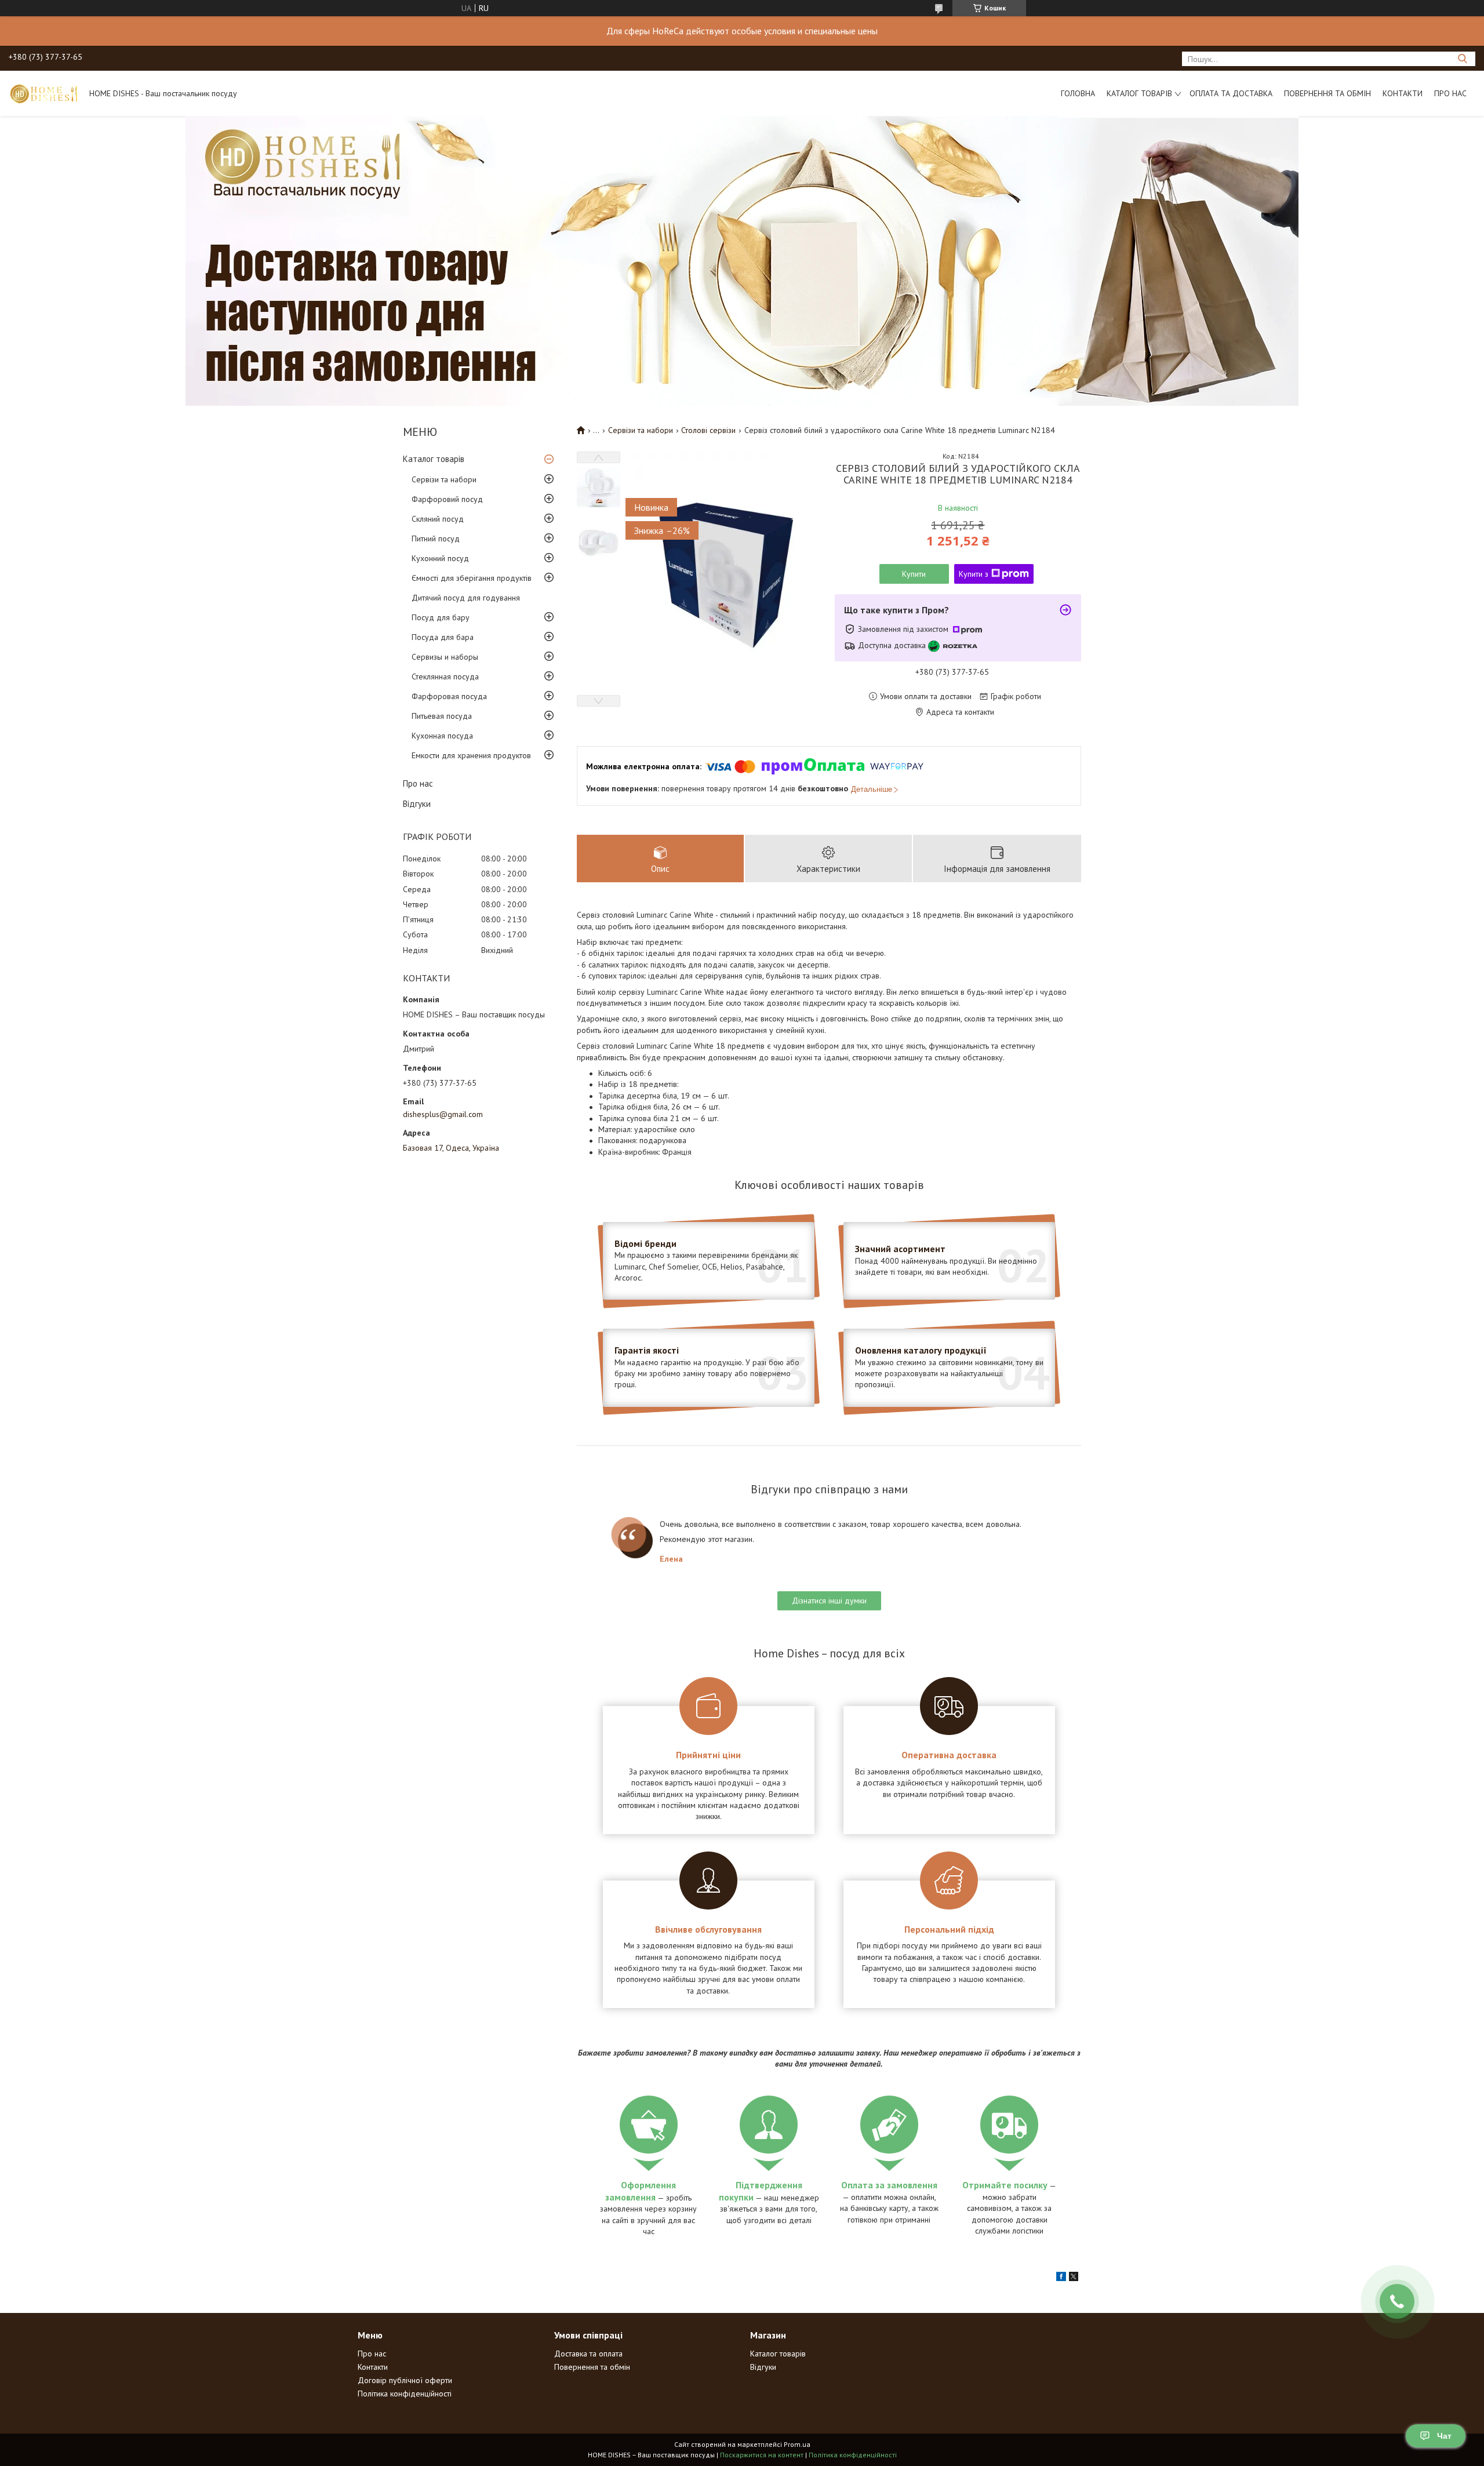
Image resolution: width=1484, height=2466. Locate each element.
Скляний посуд (438, 519)
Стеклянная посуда (445, 676)
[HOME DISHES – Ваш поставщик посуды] (43, 93)
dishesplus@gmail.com (443, 1114)
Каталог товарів (1139, 93)
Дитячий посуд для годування (466, 598)
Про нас (1450, 93)
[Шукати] (1462, 59)
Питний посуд (436, 539)
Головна (1078, 93)
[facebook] (1061, 2278)
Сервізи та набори (444, 479)
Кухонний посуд (440, 558)
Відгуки (417, 804)
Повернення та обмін (1327, 93)
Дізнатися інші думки (829, 1601)
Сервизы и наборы (445, 657)
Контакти (1403, 93)
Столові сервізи (708, 430)
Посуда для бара (443, 637)
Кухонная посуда (442, 736)
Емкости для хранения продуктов (471, 755)
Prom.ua (797, 2444)
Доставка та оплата (588, 2354)
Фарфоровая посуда (449, 696)
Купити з (974, 574)
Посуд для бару (441, 617)
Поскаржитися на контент (762, 2455)
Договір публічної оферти (405, 2380)
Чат (1444, 2436)
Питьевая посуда (442, 716)
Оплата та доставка (1231, 93)
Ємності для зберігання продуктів (472, 578)
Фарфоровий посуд (447, 499)
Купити (914, 574)
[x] (1074, 2278)
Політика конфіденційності (405, 2394)
